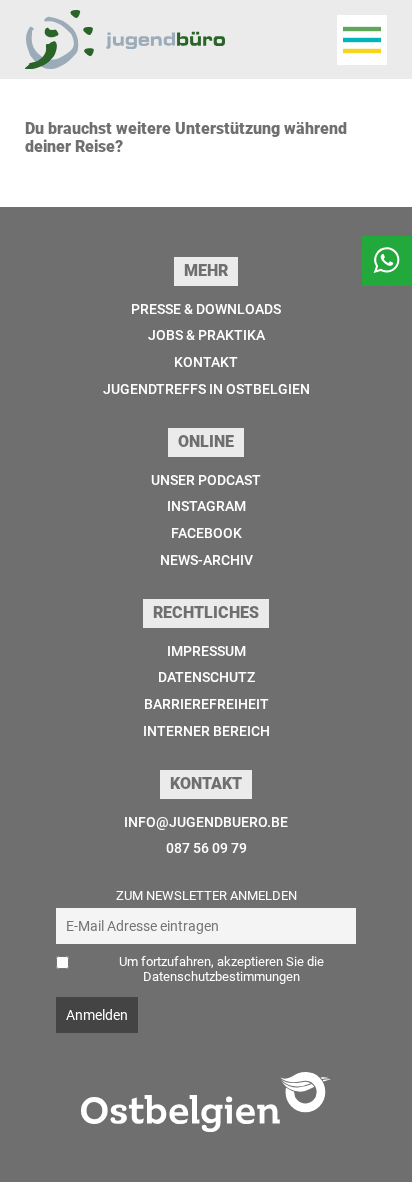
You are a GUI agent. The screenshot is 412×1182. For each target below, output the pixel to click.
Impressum (206, 651)
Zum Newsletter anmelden (206, 895)
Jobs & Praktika (206, 335)
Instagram (206, 506)
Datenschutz (206, 677)
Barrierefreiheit (206, 704)
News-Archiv (206, 560)
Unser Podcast (206, 480)
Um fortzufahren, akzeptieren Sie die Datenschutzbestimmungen (221, 969)
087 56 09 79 (206, 848)
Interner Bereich (206, 731)
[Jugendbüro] (125, 39)
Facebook (206, 533)
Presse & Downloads (206, 309)
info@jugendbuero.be (206, 822)
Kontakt (206, 362)
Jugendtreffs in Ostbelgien (206, 389)
